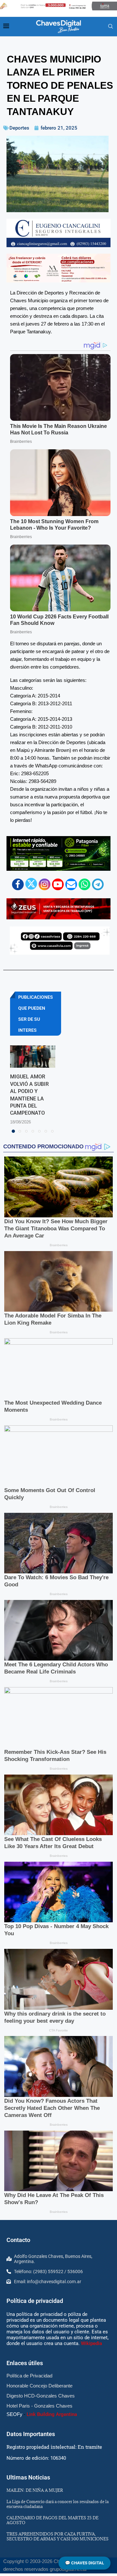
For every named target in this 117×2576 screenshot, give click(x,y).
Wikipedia (91, 2343)
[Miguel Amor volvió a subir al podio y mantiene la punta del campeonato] (33, 1057)
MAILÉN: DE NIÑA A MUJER (35, 2490)
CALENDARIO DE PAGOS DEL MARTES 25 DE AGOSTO (52, 2520)
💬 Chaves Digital (84, 2563)
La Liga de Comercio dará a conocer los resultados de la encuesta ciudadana (58, 2504)
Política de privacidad (35, 2301)
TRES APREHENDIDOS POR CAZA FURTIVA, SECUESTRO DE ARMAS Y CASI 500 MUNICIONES (58, 2536)
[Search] (110, 27)
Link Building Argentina (52, 2414)
